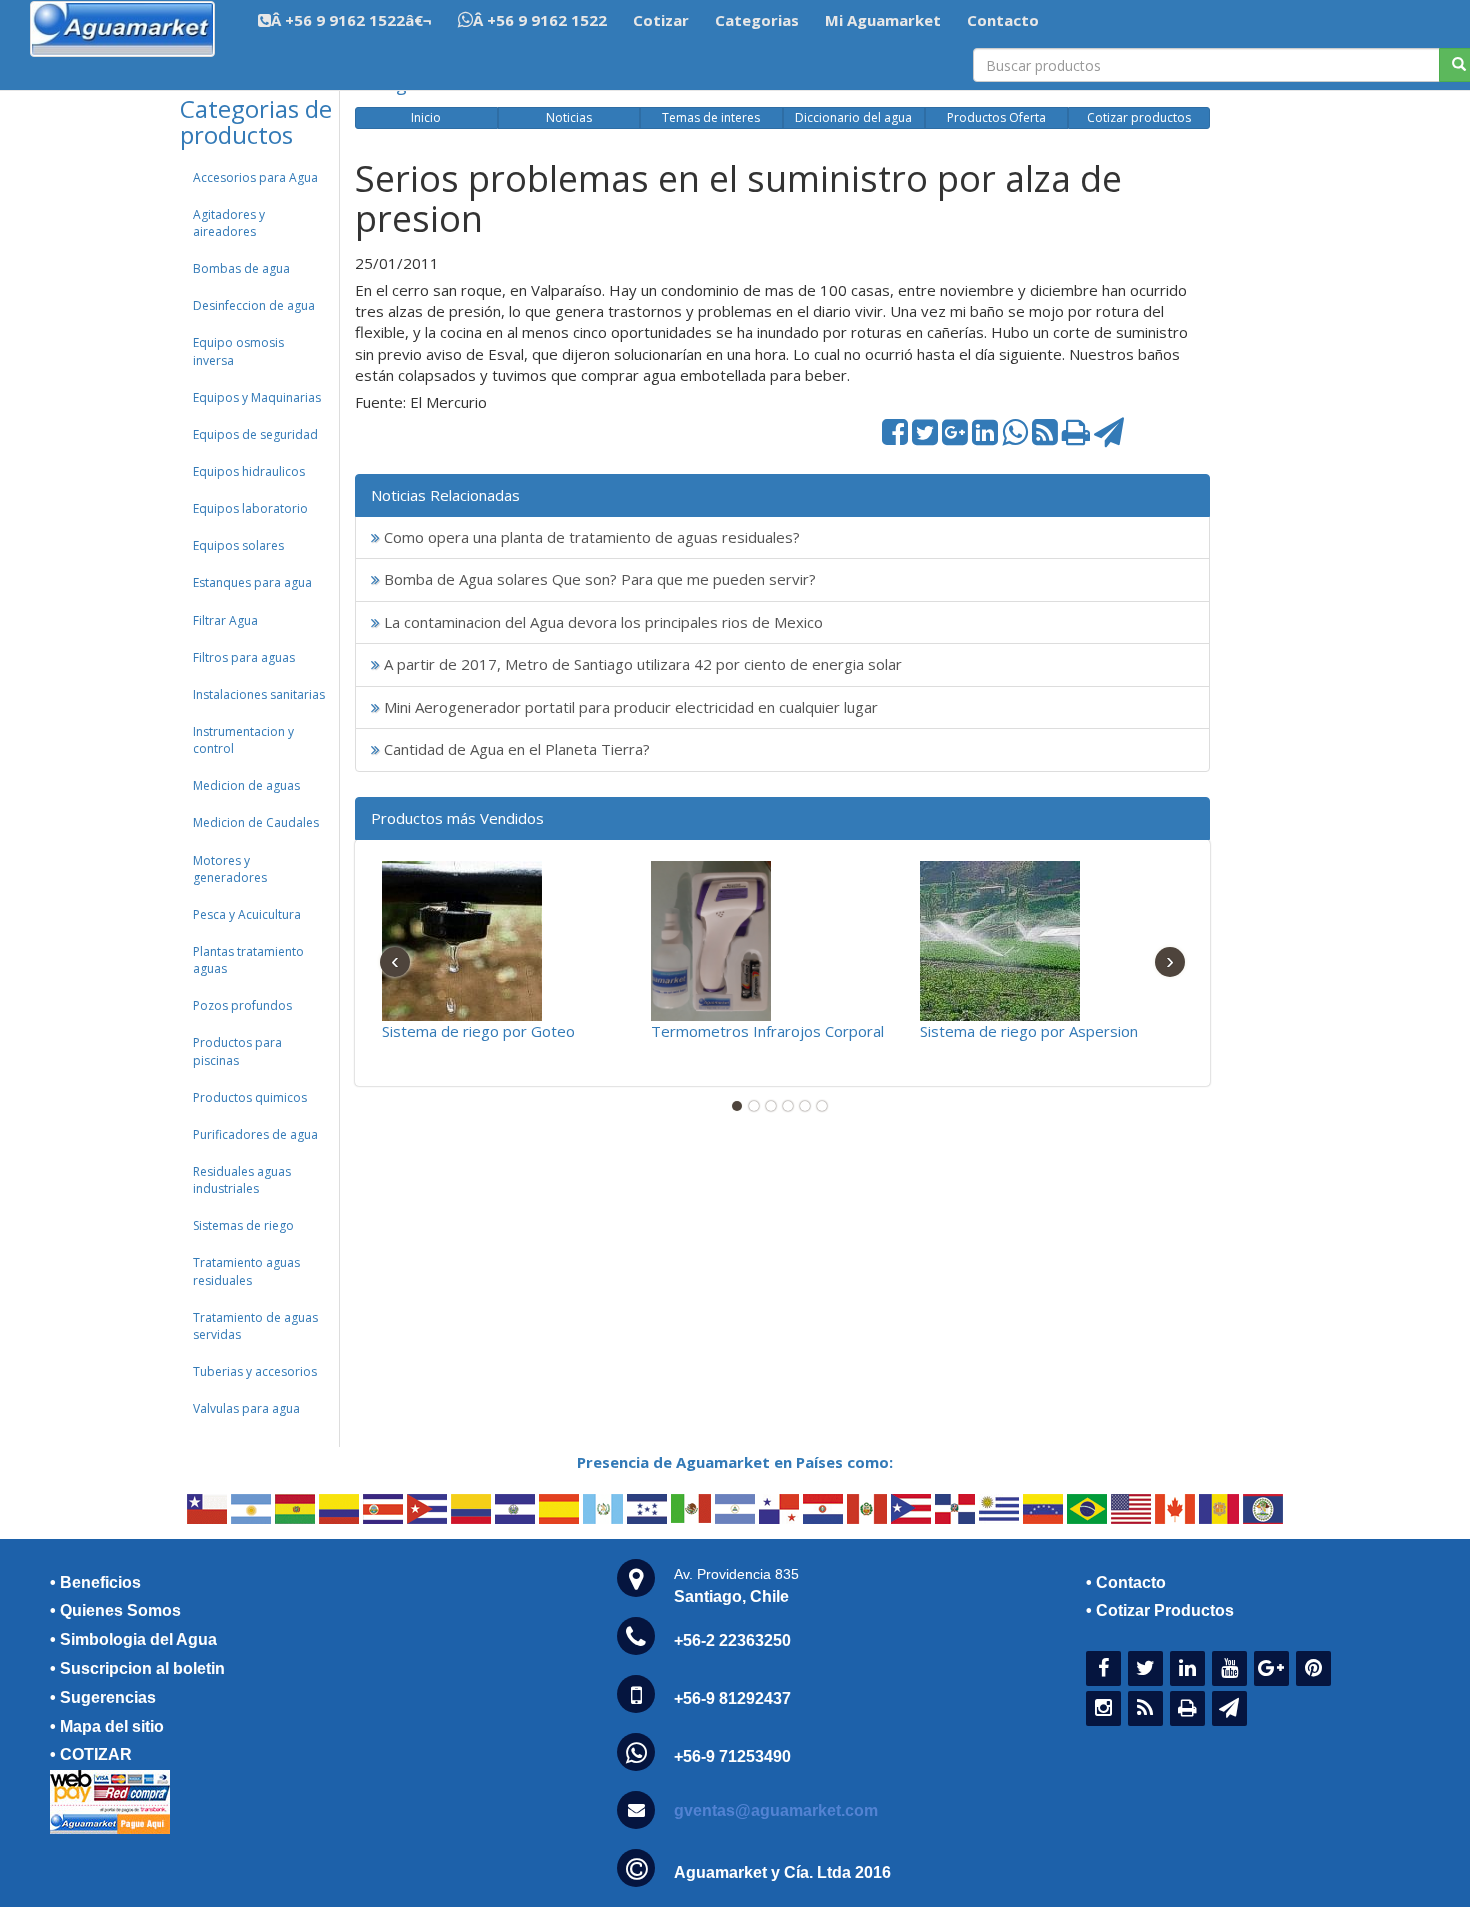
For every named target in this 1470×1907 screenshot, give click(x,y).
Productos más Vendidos (457, 818)
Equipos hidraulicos (249, 471)
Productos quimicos (250, 1097)
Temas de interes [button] (711, 117)
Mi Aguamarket (883, 20)
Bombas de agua (241, 268)
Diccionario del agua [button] (853, 117)
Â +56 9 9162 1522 (540, 20)
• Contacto (1126, 1582)
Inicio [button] (426, 117)
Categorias (757, 20)
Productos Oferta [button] (996, 117)
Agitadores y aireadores (229, 223)
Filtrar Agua (225, 620)
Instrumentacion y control (243, 740)
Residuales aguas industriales (242, 1180)
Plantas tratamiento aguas (248, 960)
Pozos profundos (242, 1005)
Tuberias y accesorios (255, 1371)
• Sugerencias (103, 1697)
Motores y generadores (230, 869)
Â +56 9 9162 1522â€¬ (351, 20)
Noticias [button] (569, 117)
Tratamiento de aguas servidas (255, 1326)
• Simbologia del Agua (133, 1639)
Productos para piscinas (237, 1051)
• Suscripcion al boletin (137, 1668)
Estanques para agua (252, 582)
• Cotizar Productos (1160, 1610)
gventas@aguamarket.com (776, 1810)
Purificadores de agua (255, 1134)
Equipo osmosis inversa (238, 351)
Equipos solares (238, 545)
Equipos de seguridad (255, 434)
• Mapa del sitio (107, 1726)
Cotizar (661, 20)
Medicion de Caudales (256, 822)
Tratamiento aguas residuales (246, 1271)
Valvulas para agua (246, 1408)
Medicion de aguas (246, 785)
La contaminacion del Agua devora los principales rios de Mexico (601, 622)
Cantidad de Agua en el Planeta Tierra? (515, 749)
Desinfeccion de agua (254, 305)
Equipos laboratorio (250, 508)
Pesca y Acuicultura (247, 914)
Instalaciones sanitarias (259, 694)
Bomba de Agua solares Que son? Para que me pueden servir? (598, 579)
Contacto (1003, 20)
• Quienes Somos (115, 1610)
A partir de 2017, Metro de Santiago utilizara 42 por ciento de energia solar (641, 664)
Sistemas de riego (243, 1225)
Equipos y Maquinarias (257, 397)
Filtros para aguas (244, 657)
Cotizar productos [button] (1139, 117)
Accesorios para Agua (255, 177)
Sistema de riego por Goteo (478, 1031)
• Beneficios (95, 1582)
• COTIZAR (91, 1754)
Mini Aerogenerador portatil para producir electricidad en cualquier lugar (629, 707)
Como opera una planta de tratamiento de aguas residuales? (590, 537)
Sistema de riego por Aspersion (1029, 1031)
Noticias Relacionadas (445, 495)
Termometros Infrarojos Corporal (767, 1031)
